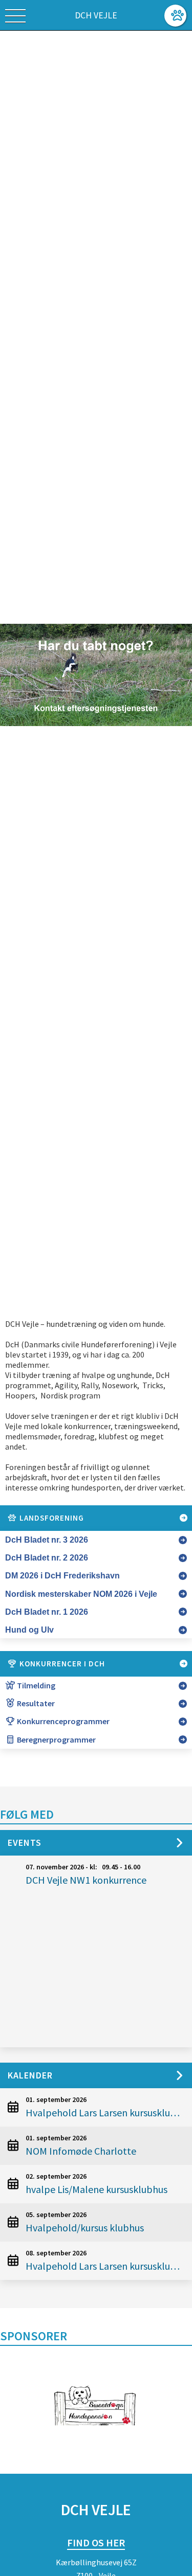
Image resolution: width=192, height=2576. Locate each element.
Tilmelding (35, 1685)
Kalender (30, 2075)
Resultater (35, 1703)
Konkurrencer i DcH (61, 1664)
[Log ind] (175, 16)
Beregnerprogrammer (56, 1739)
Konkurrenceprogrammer (62, 1721)
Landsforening (51, 1518)
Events (25, 1843)
